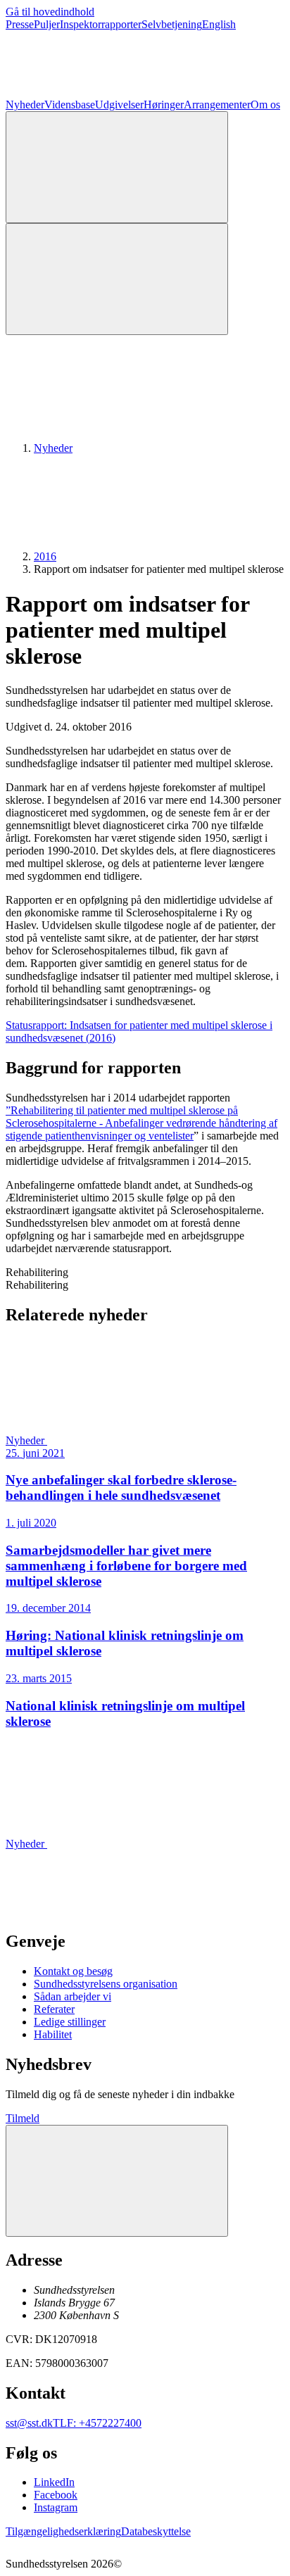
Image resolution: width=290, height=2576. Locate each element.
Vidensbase (70, 105)
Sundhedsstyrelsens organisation (106, 1984)
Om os (265, 105)
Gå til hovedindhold (50, 12)
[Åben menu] (117, 279)
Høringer (164, 105)
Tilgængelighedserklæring (63, 2531)
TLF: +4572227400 (97, 2423)
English (219, 24)
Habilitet (53, 2034)
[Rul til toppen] (117, 2181)
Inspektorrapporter (101, 24)
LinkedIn (54, 2482)
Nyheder (25, 105)
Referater (54, 2009)
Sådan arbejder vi (72, 1996)
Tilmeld (23, 2118)
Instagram (56, 2507)
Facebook (56, 2495)
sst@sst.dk (29, 2423)
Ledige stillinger (70, 2022)
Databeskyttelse (156, 2531)
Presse (20, 24)
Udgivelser (119, 105)
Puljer (47, 24)
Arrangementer (217, 105)
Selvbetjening (172, 24)
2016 (45, 556)
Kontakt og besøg (73, 1971)
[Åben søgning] (117, 167)
